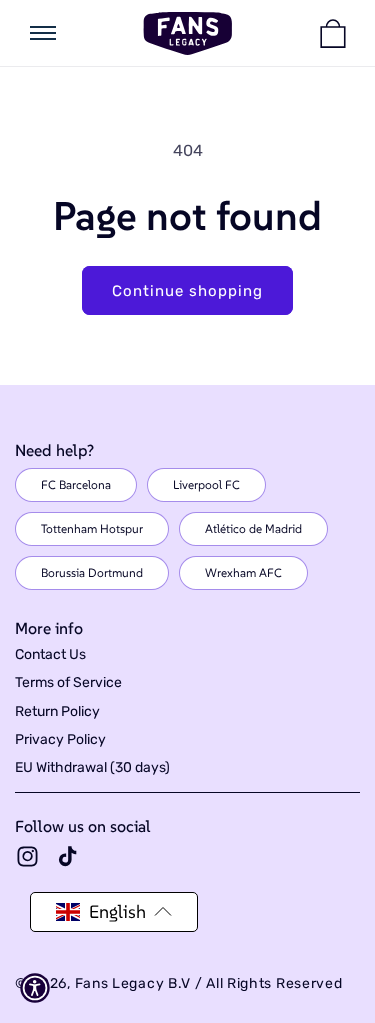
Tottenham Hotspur (92, 528)
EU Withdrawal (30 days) (92, 767)
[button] (333, 33)
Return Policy (57, 711)
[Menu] (43, 33)
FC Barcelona (76, 484)
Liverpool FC (206, 484)
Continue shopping (187, 291)
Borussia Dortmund (92, 572)
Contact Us (50, 654)
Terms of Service (68, 682)
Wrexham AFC (243, 572)
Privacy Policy (60, 739)
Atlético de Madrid (253, 528)
